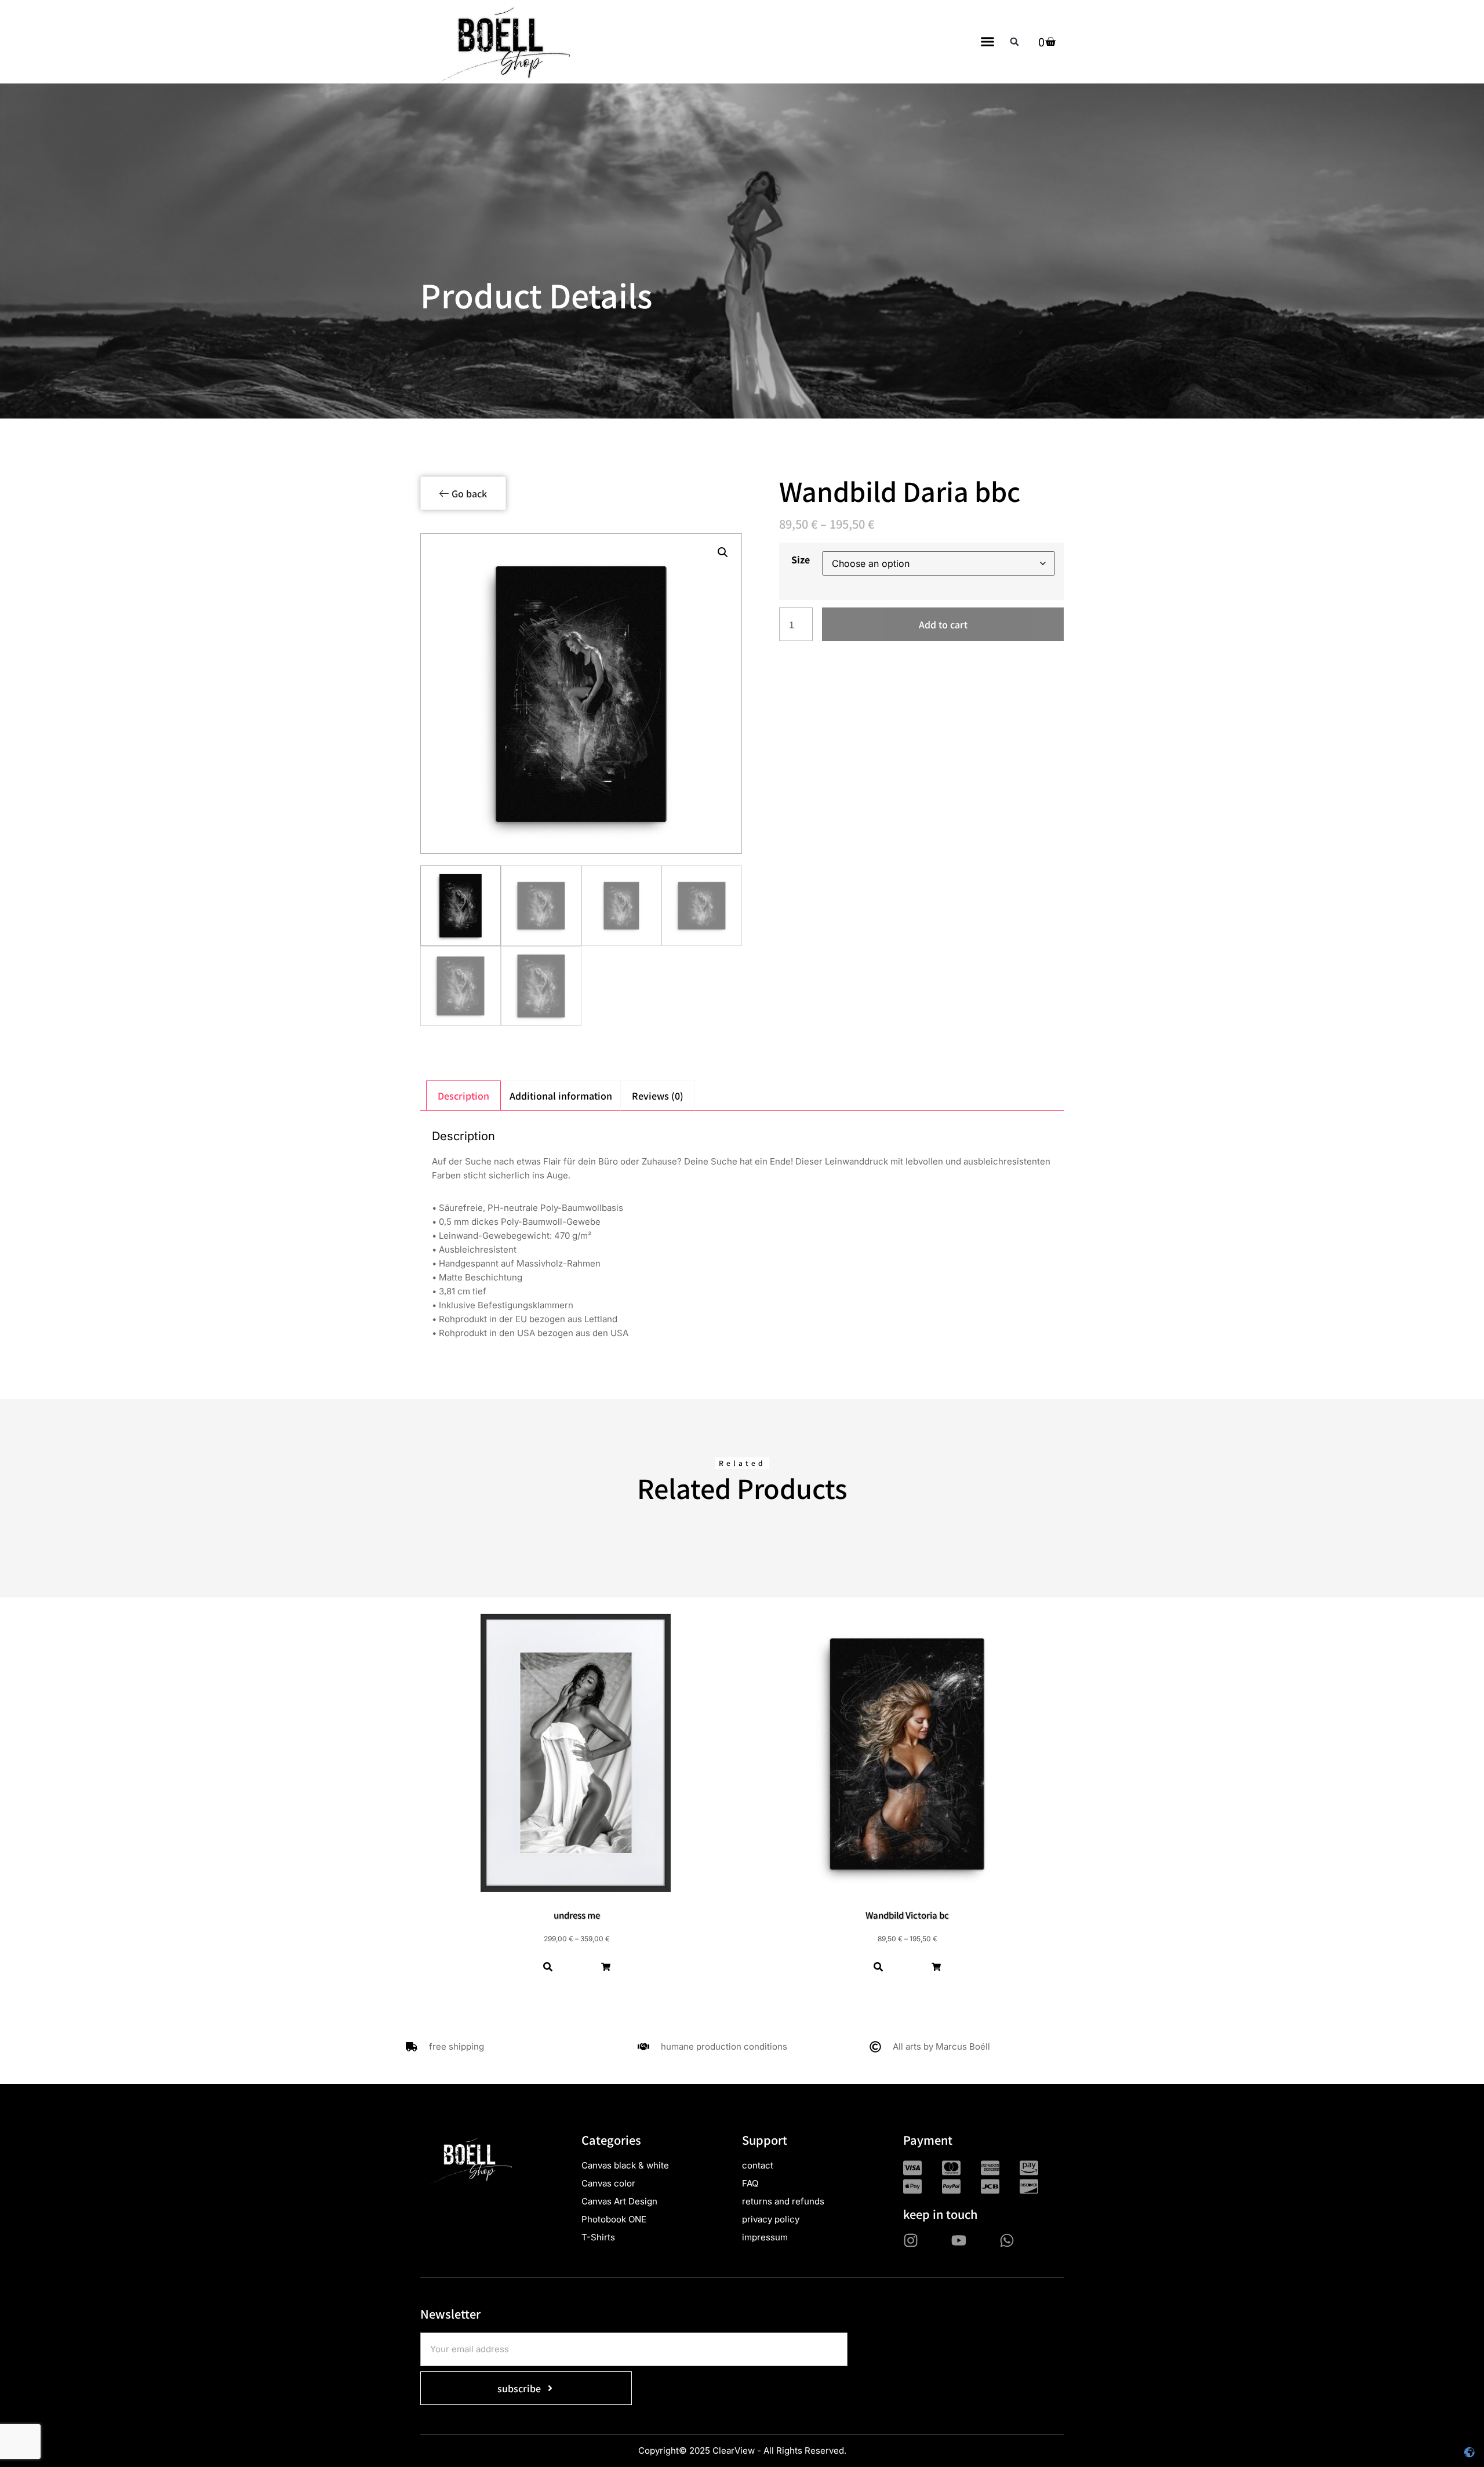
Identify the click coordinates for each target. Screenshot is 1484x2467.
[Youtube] (959, 2240)
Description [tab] (463, 1096)
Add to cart (943, 624)
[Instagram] (911, 2240)
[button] (988, 42)
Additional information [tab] (561, 1096)
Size (801, 559)
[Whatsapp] (1007, 2240)
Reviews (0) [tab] (658, 1096)
